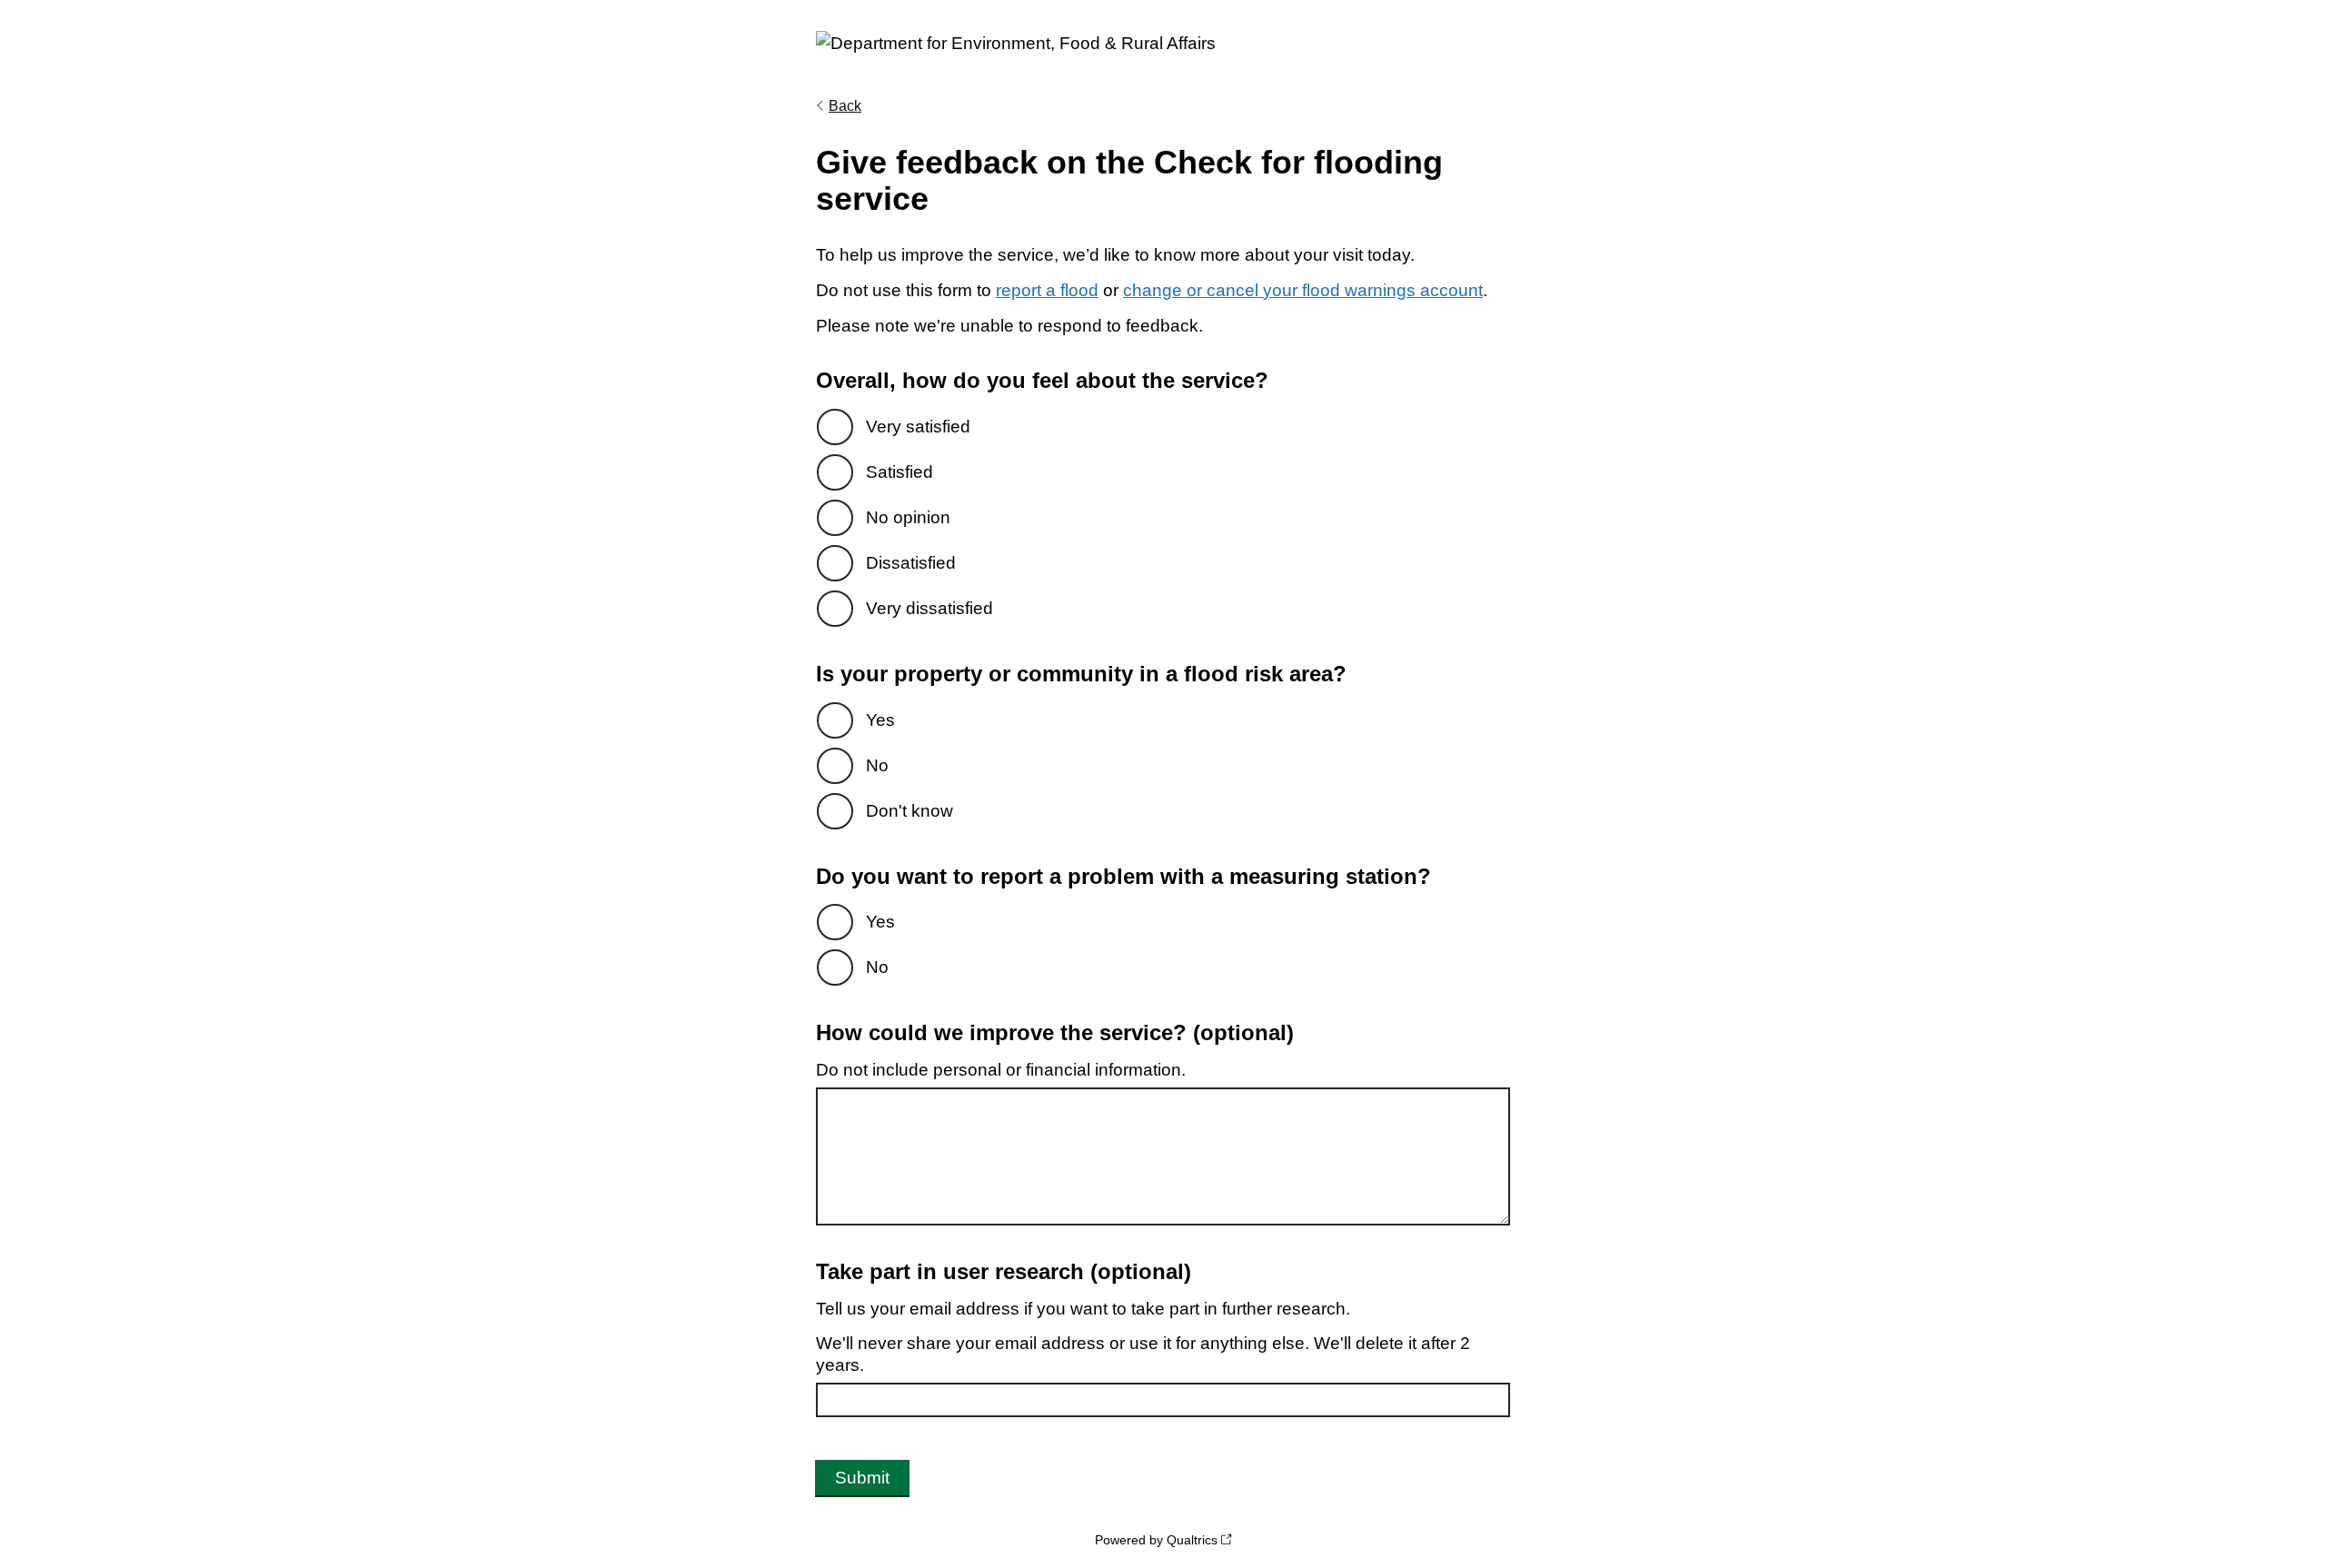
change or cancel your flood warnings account (1303, 290)
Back (845, 106)
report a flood (1047, 290)
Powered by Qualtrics (1156, 1540)
